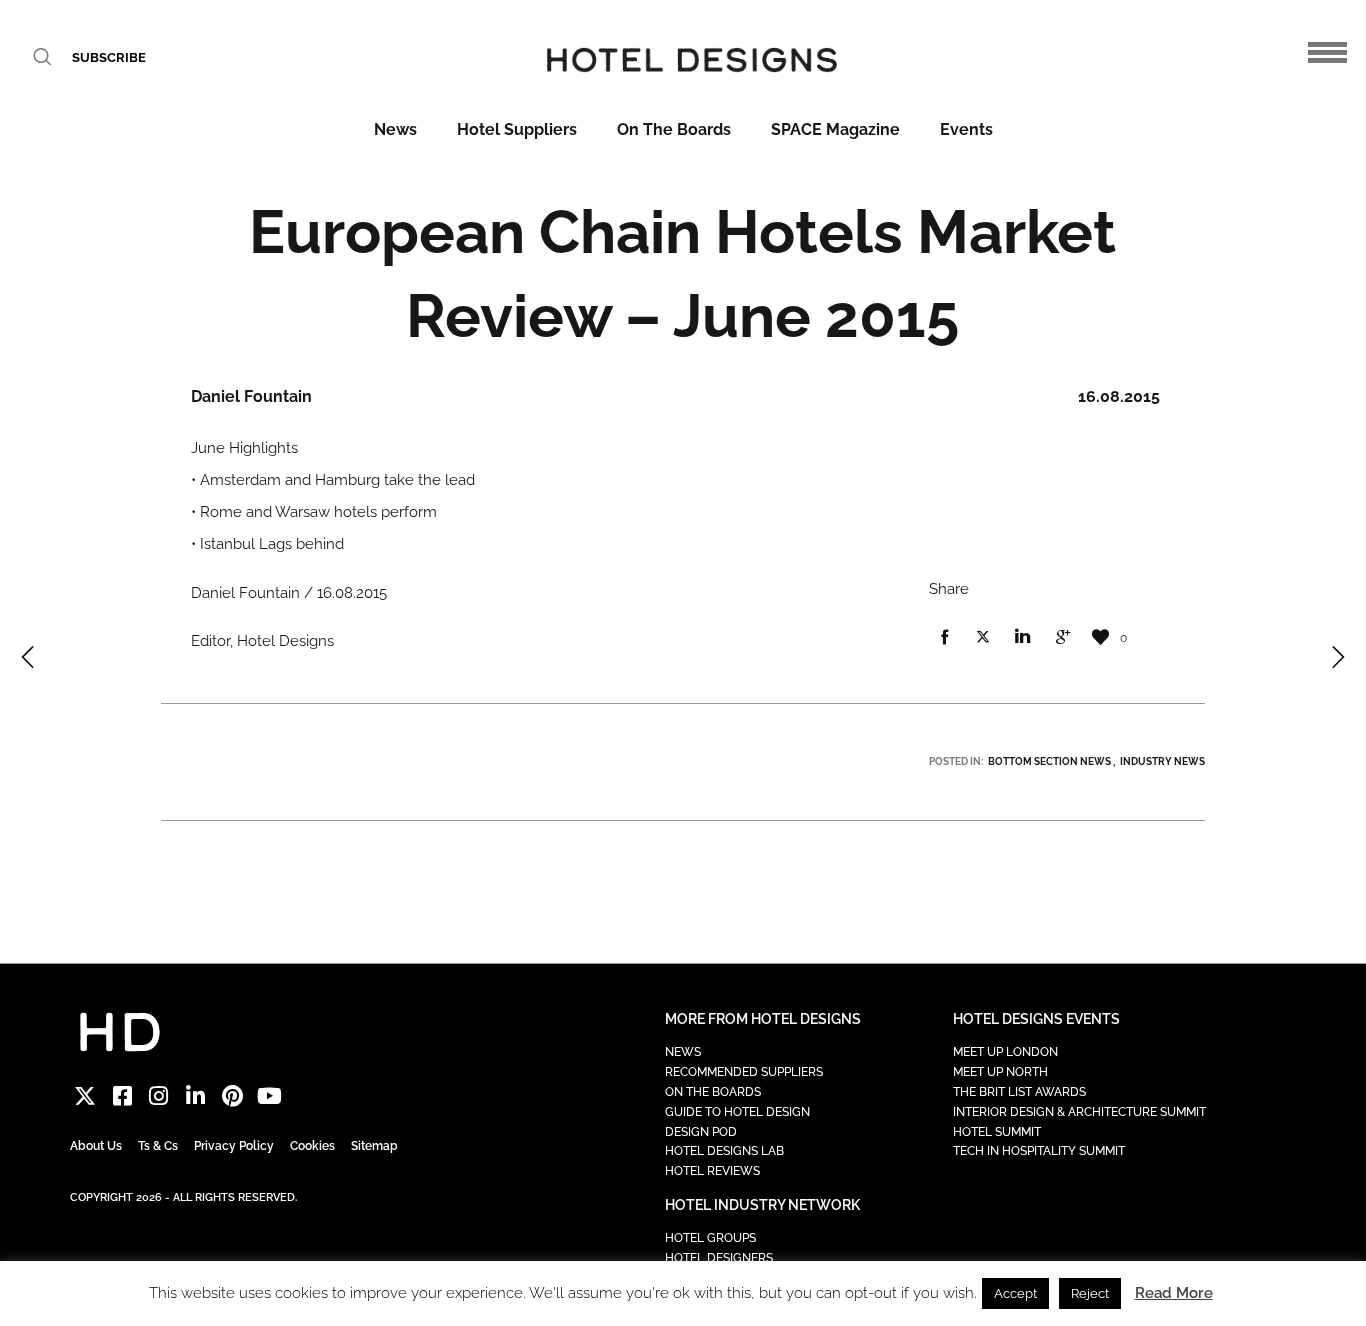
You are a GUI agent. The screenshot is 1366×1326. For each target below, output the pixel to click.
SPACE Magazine (835, 129)
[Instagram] (159, 1095)
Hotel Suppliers (517, 129)
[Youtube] (269, 1095)
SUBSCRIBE (109, 57)
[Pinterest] (232, 1095)
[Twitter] (85, 1095)
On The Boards (674, 129)
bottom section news (1049, 761)
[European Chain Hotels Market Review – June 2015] (944, 638)
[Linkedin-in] (195, 1095)
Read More (1174, 1293)
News (395, 129)
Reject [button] (1090, 1293)
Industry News (1162, 761)
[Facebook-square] (122, 1095)
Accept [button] (1015, 1293)
